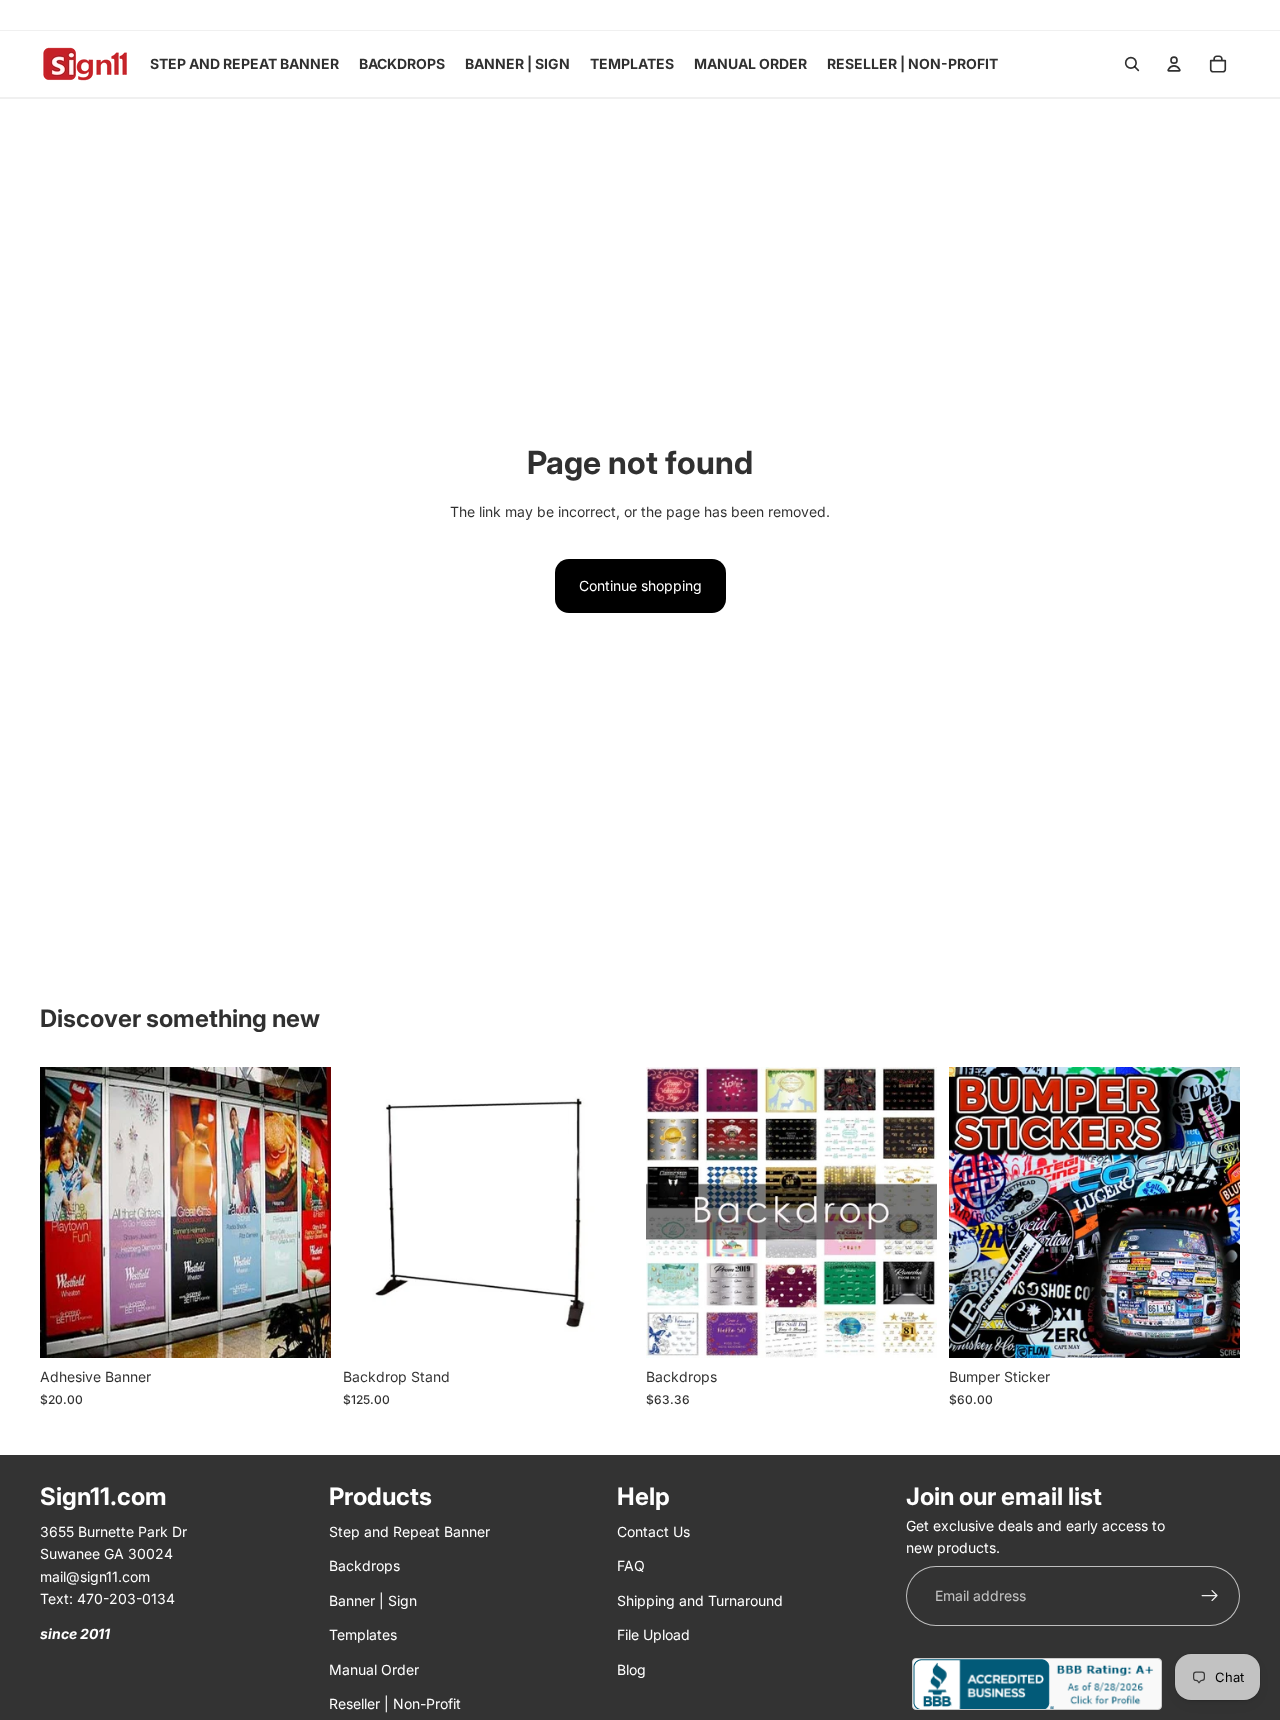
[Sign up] (1210, 1596)
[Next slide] (604, 1213)
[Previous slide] (373, 1213)
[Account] (1174, 64)
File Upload (653, 1634)
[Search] (1132, 64)
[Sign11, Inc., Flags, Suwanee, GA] (1037, 1684)
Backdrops (364, 1566)
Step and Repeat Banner (409, 1531)
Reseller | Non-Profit (395, 1703)
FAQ (631, 1566)
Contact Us (653, 1531)
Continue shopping (640, 585)
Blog (631, 1669)
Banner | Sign (373, 1600)
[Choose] (300, 1328)
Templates (363, 1634)
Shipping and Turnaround (700, 1600)
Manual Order (374, 1669)
